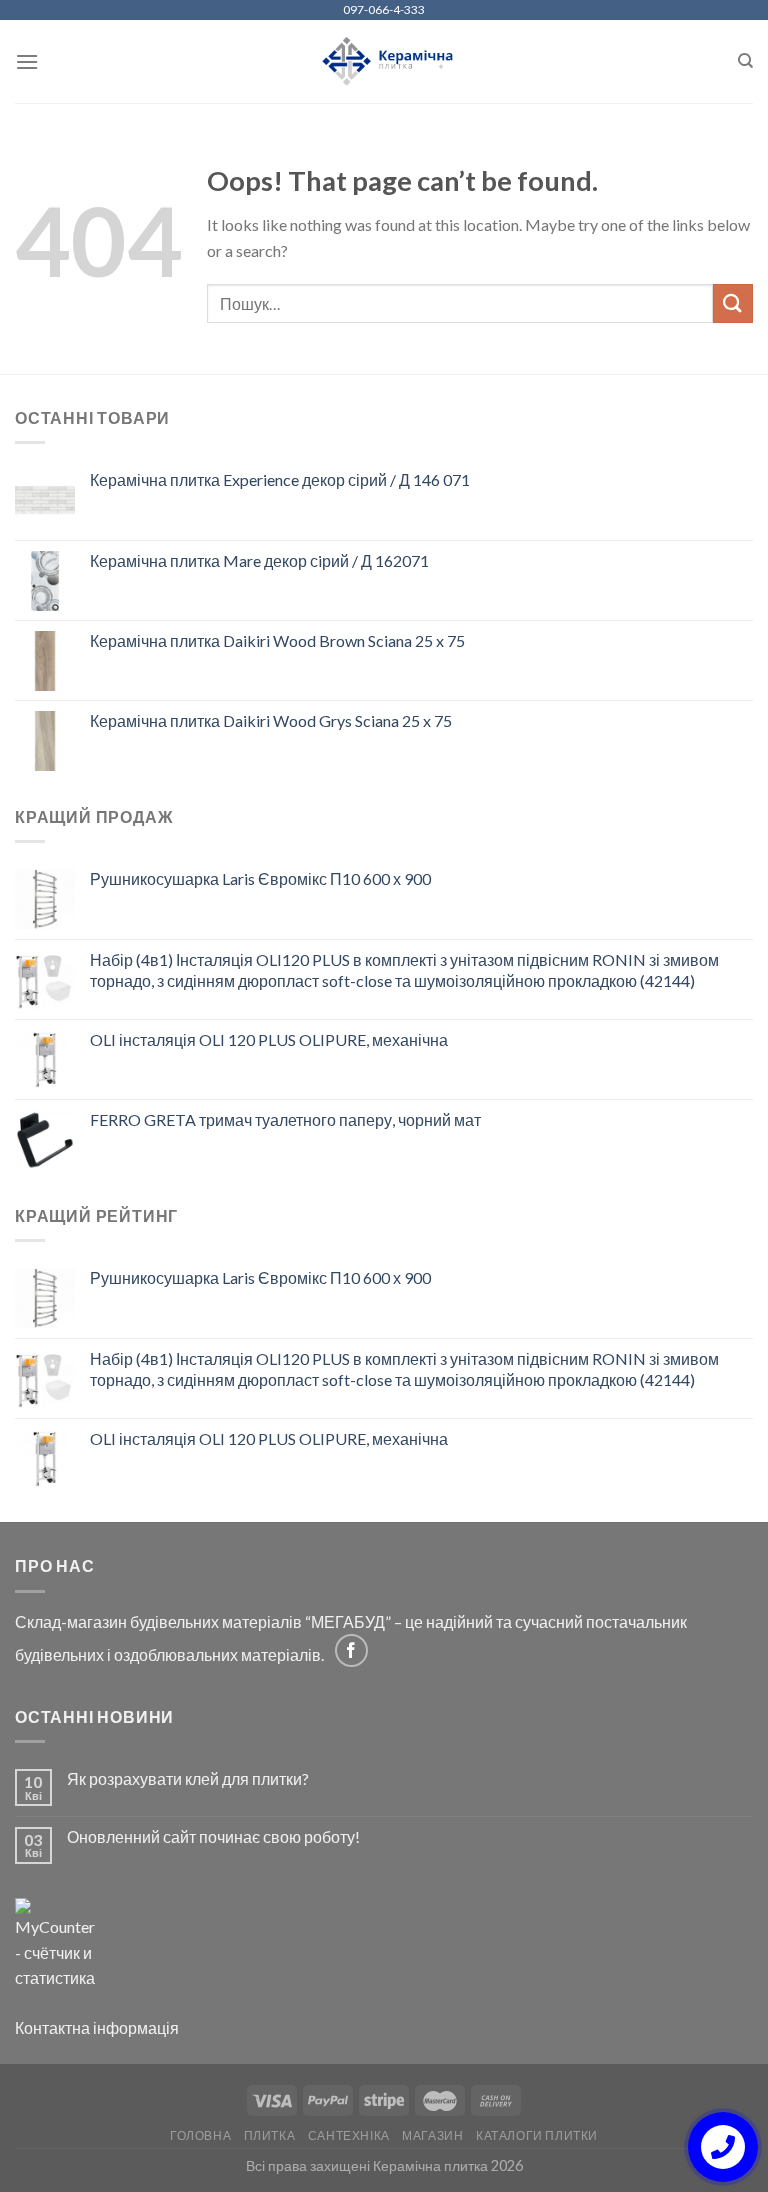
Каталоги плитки (537, 2135)
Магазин (432, 2135)
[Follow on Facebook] (351, 1650)
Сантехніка (349, 2135)
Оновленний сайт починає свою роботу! (213, 1836)
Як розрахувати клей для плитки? (188, 1778)
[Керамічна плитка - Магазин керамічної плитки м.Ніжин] (384, 61)
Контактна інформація (97, 2027)
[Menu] (27, 61)
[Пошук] (745, 61)
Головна (200, 2135)
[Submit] (733, 303)
